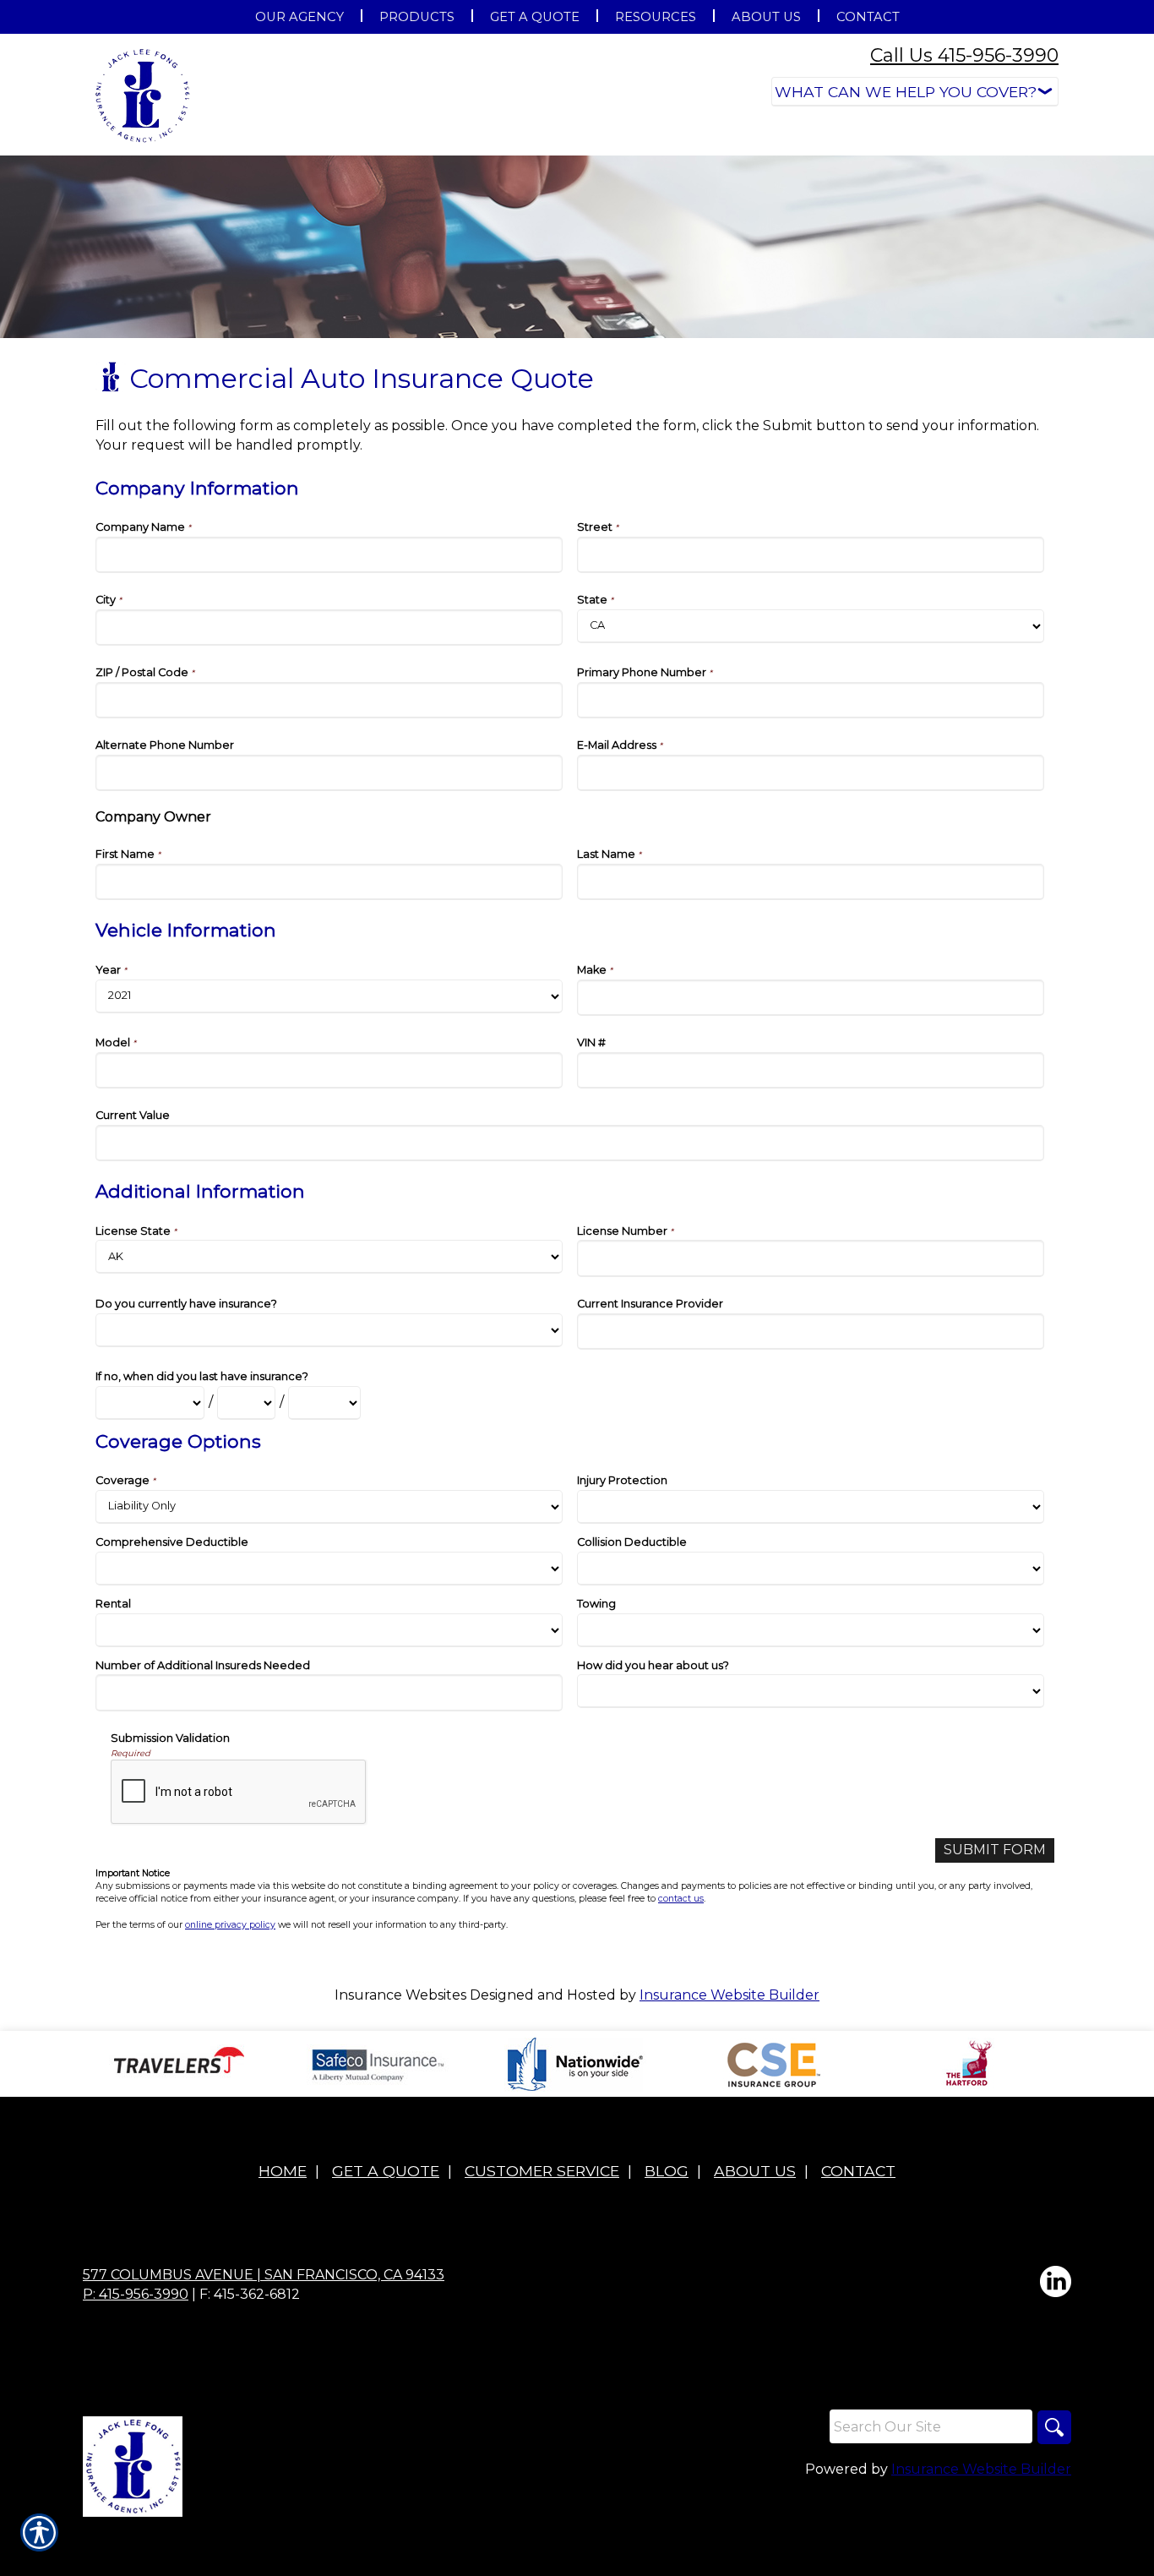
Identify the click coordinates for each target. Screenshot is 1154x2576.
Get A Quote (386, 2171)
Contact (858, 2171)
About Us (755, 2171)
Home (283, 2171)
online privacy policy (230, 1925)
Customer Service (542, 2171)
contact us (681, 1899)
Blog (667, 2171)
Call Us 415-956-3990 (964, 55)
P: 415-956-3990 (136, 2294)
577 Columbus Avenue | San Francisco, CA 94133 (264, 2275)
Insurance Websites (400, 1995)
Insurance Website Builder (729, 1995)
